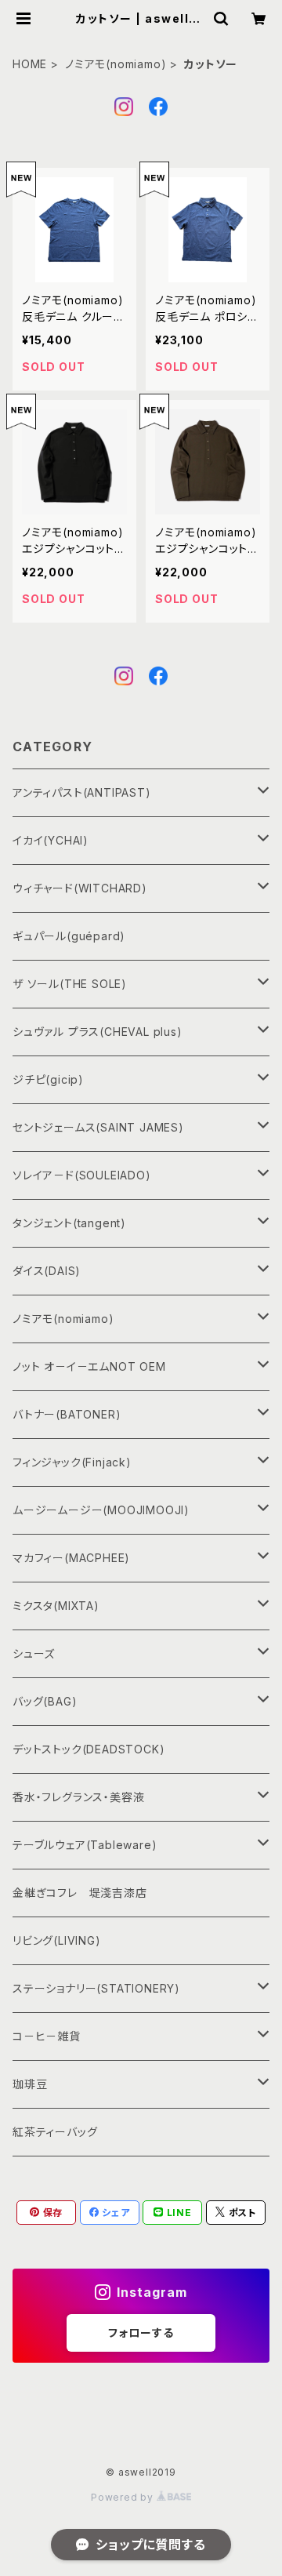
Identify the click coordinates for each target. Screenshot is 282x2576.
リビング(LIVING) (57, 1940)
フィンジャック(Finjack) (72, 1462)
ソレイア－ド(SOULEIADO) (82, 1175)
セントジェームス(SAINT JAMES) (98, 1127)
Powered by (124, 2497)
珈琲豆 (30, 2084)
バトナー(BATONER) (67, 1414)
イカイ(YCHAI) (51, 840)
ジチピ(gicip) (48, 1079)
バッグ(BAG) (45, 1701)
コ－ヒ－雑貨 (47, 2036)
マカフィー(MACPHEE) (71, 1558)
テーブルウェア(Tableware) (85, 1845)
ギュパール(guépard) (69, 936)
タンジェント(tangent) (69, 1223)
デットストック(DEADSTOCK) (89, 1749)
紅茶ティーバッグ (55, 2132)
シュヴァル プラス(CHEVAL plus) (98, 1032)
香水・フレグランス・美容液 (78, 1797)
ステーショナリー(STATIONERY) (96, 1988)
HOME (30, 64)
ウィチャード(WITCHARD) (80, 888)
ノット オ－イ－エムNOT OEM (89, 1366)
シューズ (34, 1653)
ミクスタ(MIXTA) (56, 1606)
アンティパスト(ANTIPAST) (82, 792)
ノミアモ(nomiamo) (116, 64)
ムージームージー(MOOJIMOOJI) (101, 1510)
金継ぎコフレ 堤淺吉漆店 (80, 1893)
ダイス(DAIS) (47, 1271)
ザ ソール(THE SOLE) (70, 984)
